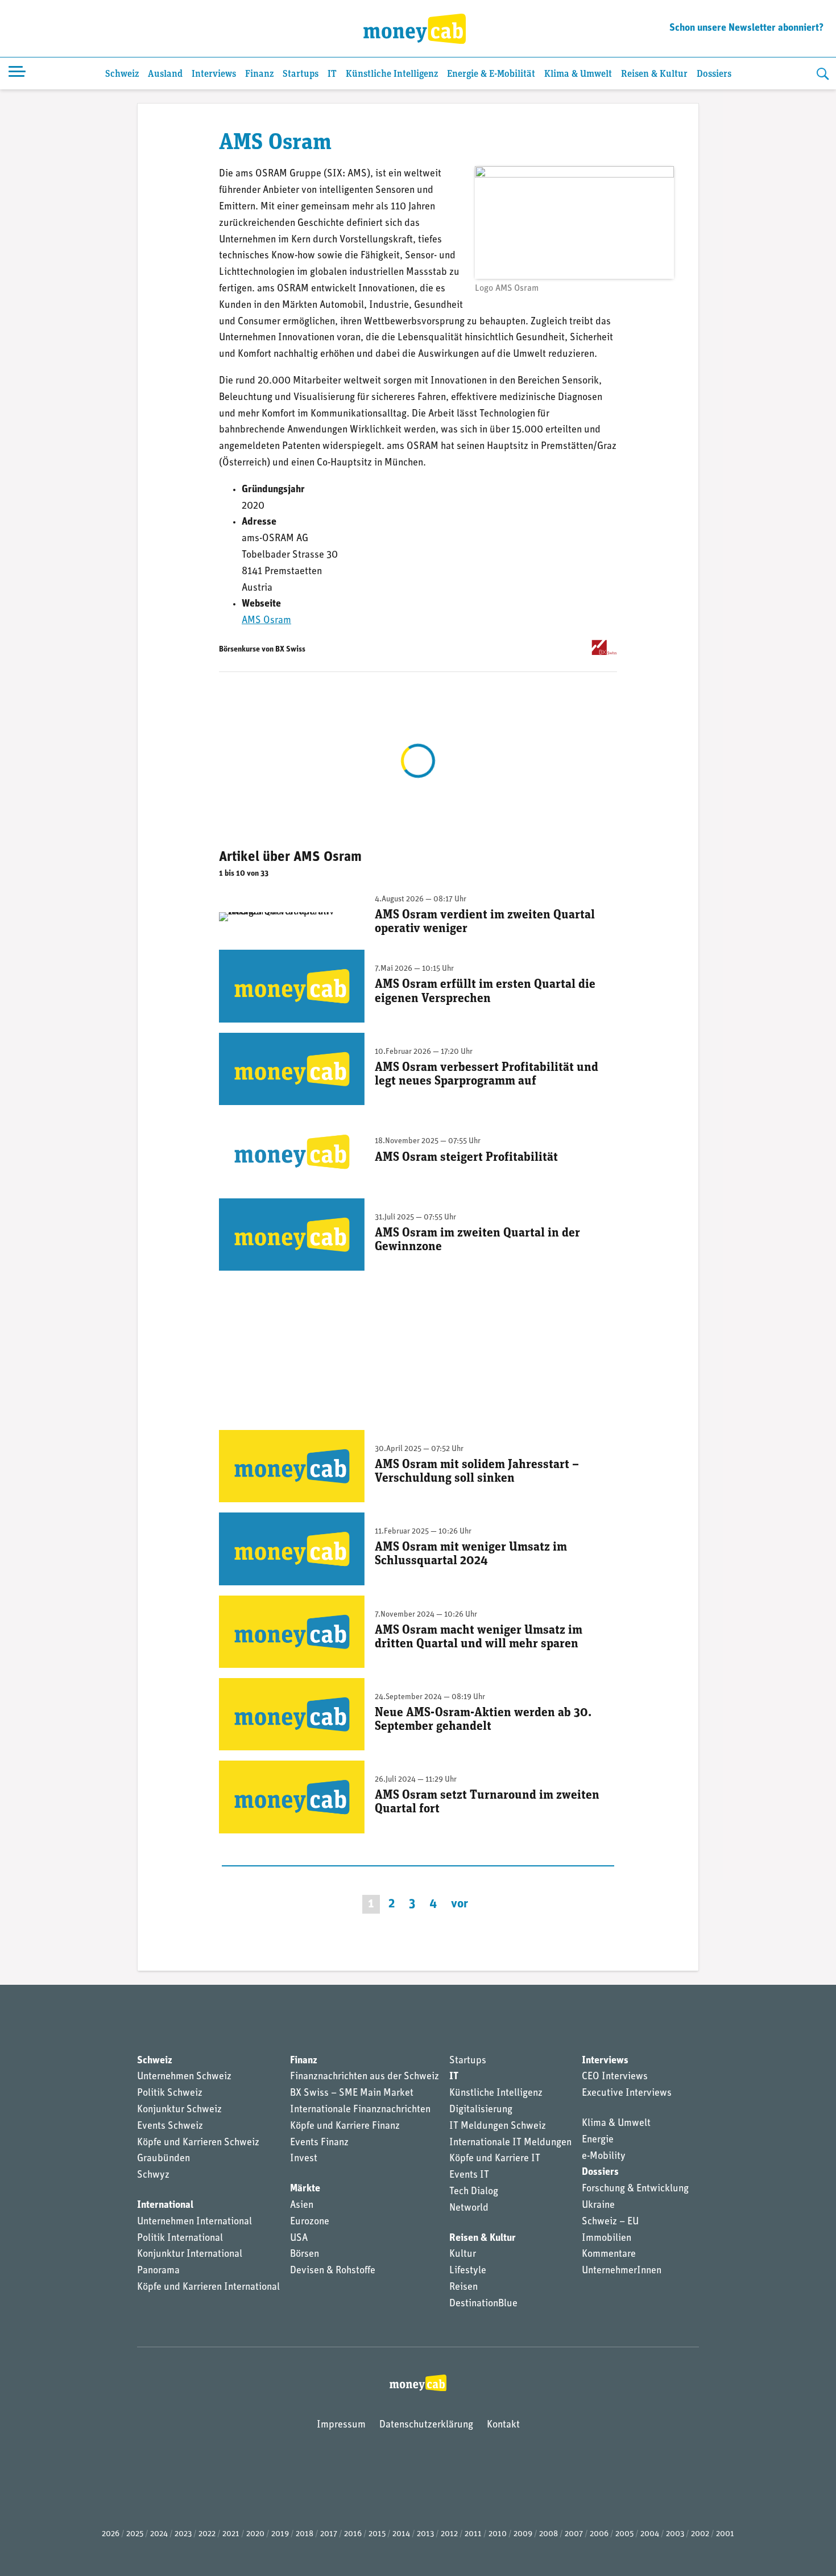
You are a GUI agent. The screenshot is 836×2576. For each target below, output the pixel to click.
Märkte (305, 2189)
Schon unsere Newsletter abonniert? (746, 28)
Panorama (158, 2271)
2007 (574, 2534)
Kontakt (503, 2425)
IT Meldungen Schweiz (498, 2126)
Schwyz (153, 2175)
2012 (449, 2534)
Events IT (469, 2175)
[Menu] (17, 73)
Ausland (165, 74)
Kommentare (609, 2254)
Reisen (463, 2288)
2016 (353, 2534)
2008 (549, 2534)
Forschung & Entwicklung (635, 2189)
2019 (280, 2534)
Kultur (463, 2254)
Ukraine (598, 2206)
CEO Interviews (615, 2077)
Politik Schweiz (170, 2093)
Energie (598, 2140)
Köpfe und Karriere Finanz (345, 2126)
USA (299, 2239)
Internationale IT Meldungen (510, 2143)
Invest (304, 2159)
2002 (700, 2534)
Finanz (259, 74)
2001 (725, 2534)
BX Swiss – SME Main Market (352, 2093)
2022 (207, 2534)
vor (460, 1904)
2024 (159, 2534)
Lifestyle (468, 2271)
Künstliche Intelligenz (392, 74)
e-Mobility (604, 2157)
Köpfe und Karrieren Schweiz (198, 2143)
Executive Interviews (627, 2093)
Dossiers (714, 74)
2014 (401, 2534)
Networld (469, 2208)
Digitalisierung (481, 2110)
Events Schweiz (170, 2126)
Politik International (180, 2239)
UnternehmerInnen (622, 2271)
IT (332, 74)
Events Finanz (319, 2143)
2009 (523, 2534)
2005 (624, 2534)
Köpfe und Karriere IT (495, 2159)
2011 (473, 2534)
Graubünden (164, 2159)
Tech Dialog (474, 2192)
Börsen (305, 2254)
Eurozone (310, 2222)
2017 (329, 2534)
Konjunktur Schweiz (179, 2110)
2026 (111, 2534)
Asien (302, 2206)
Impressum (341, 2425)
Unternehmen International (194, 2222)
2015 (377, 2534)
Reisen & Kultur (654, 74)
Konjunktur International (190, 2254)
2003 (675, 2534)
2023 (183, 2534)
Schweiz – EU (610, 2222)
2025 (135, 2534)
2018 (305, 2534)
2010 (498, 2534)
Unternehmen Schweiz (184, 2077)
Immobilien (607, 2239)
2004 (650, 2534)
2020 (255, 2534)
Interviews (214, 74)
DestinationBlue (483, 2304)
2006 (599, 2534)
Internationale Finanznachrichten (360, 2110)
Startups (301, 74)
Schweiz (122, 74)
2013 (425, 2534)
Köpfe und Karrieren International (208, 2288)
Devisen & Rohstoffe (333, 2271)
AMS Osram (266, 621)
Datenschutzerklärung (426, 2425)
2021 (231, 2534)
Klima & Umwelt (578, 74)
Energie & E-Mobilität (491, 74)
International (165, 2206)
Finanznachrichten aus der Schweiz (365, 2077)
